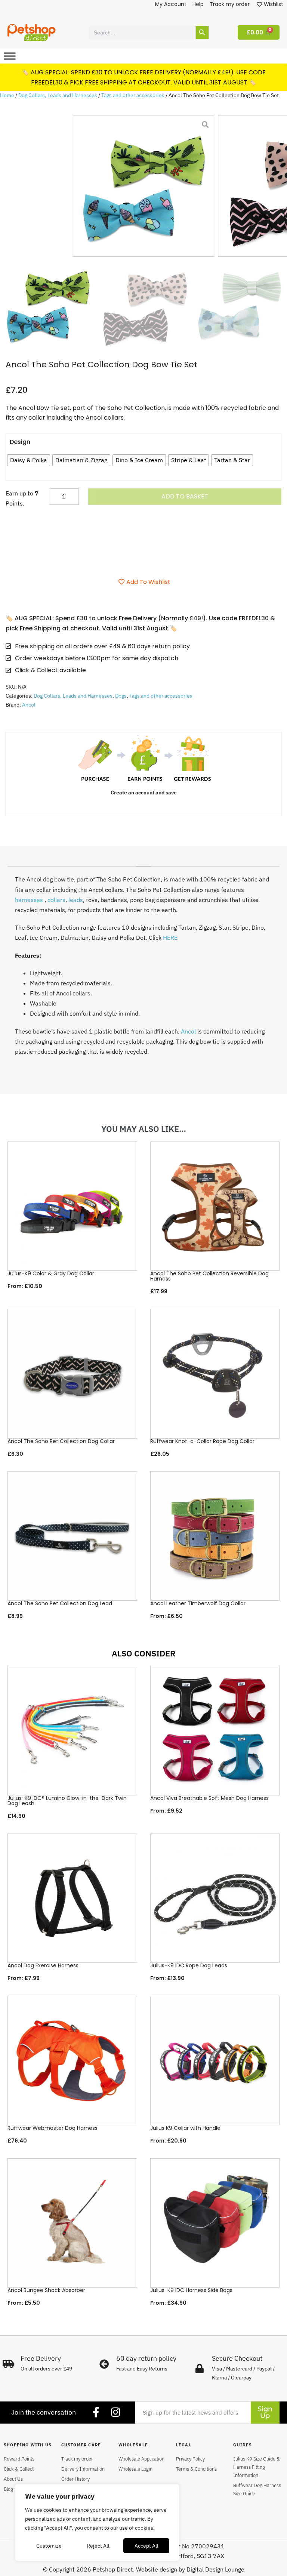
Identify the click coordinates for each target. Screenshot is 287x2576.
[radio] (29, 460)
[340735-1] (144, 186)
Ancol (29, 705)
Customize (49, 2546)
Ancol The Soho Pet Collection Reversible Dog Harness (209, 1276)
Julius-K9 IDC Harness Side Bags (191, 2290)
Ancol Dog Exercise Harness (43, 1965)
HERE (169, 938)
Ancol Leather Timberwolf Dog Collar (198, 1603)
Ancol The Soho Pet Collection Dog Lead (60, 1603)
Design (20, 442)
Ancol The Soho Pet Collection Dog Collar (61, 1441)
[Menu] (10, 56)
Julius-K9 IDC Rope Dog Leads (189, 1965)
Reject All (98, 2546)
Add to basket (185, 496)
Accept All (146, 2546)
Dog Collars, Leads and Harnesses (58, 95)
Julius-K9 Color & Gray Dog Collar (51, 1273)
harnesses (29, 900)
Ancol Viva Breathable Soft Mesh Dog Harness (209, 1798)
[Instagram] (115, 2412)
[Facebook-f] (96, 2412)
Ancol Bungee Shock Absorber (46, 2290)
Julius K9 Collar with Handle (185, 2128)
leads (76, 900)
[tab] (143, 864)
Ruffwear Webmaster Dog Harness (53, 2128)
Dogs (121, 696)
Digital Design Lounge (215, 2569)
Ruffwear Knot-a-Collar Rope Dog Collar (202, 1441)
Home (7, 95)
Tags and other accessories (133, 95)
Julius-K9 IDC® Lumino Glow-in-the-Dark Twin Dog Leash (67, 1801)
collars (56, 900)
